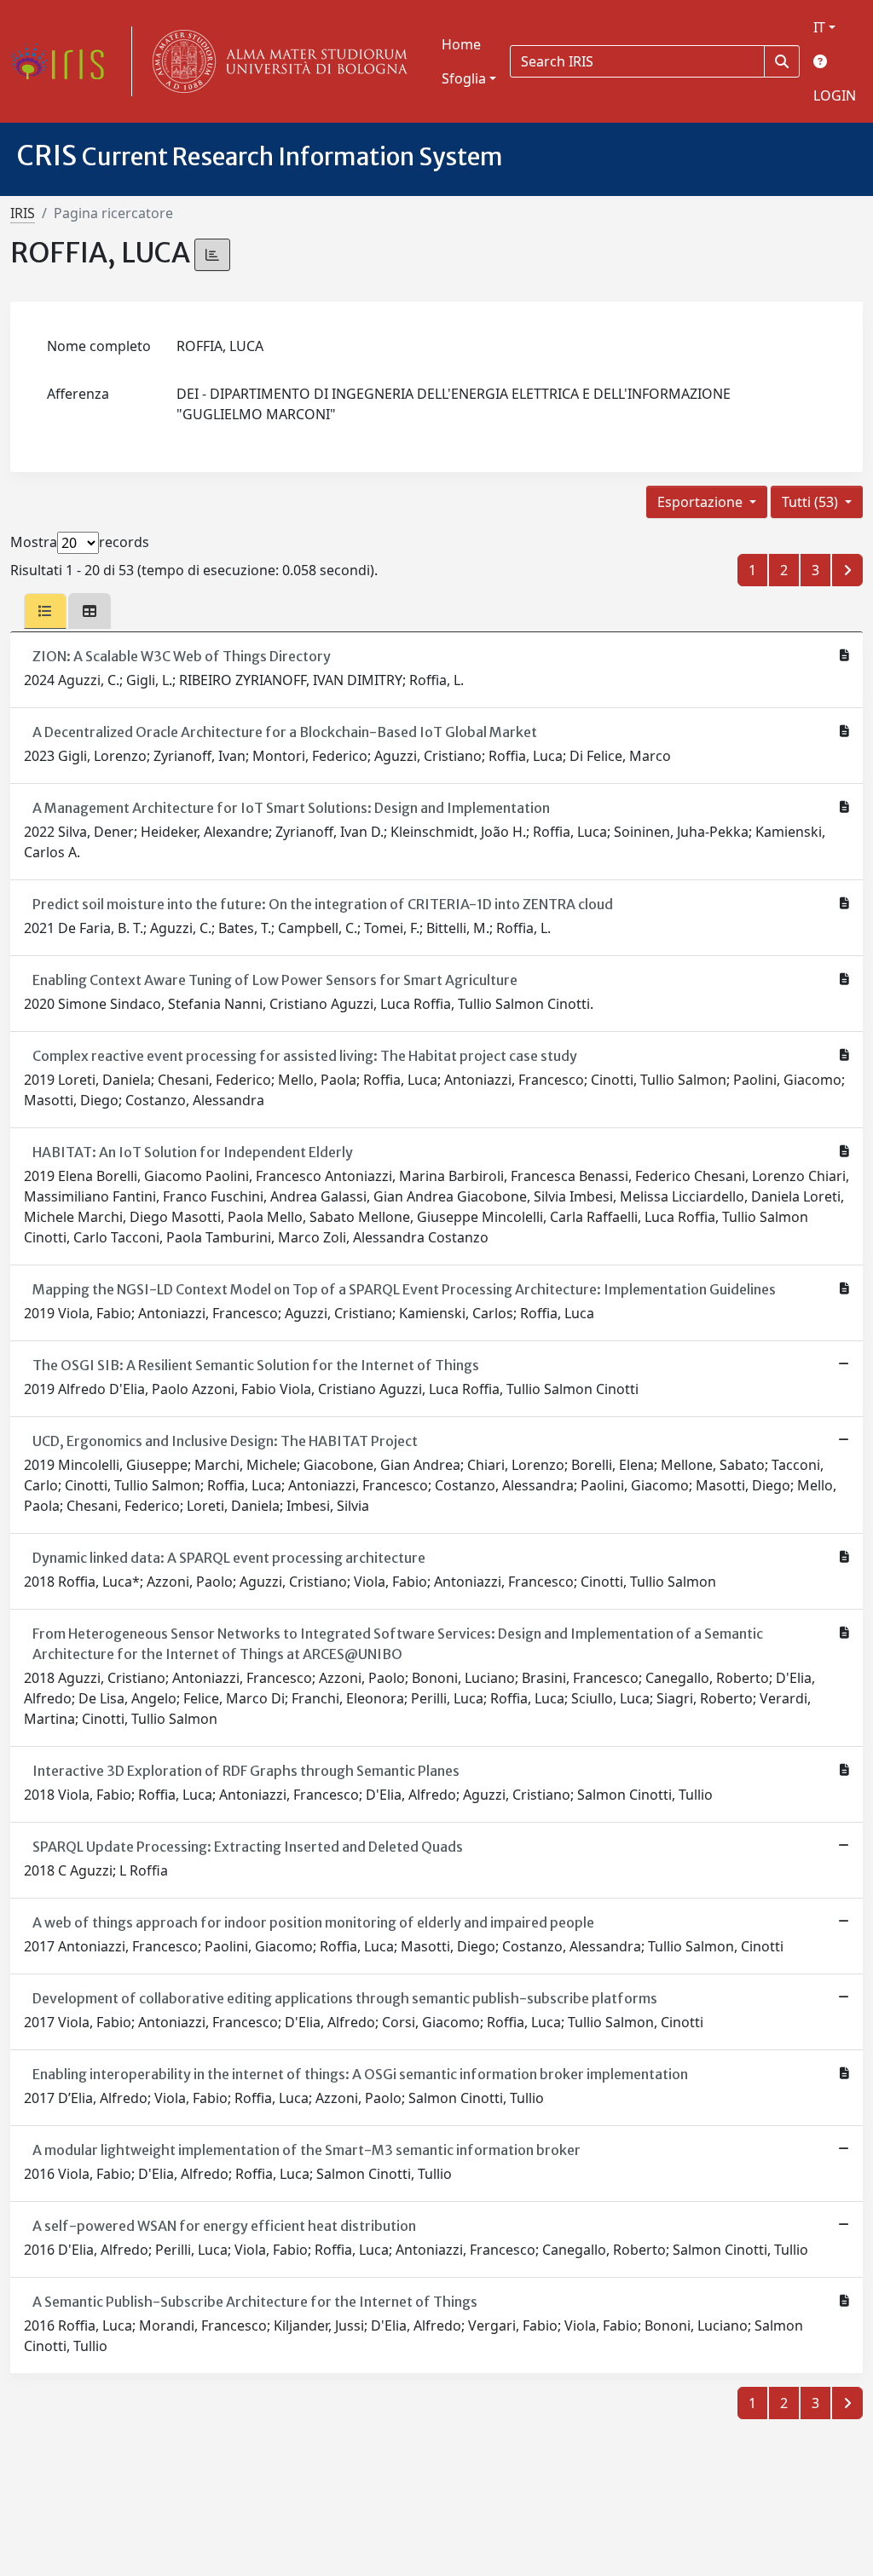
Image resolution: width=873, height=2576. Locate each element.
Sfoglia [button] (464, 78)
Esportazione (702, 502)
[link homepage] (64, 61)
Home (461, 44)
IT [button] (819, 27)
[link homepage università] (276, 61)
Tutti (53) (812, 502)
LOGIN (835, 95)
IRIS (23, 213)
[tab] (45, 611)
